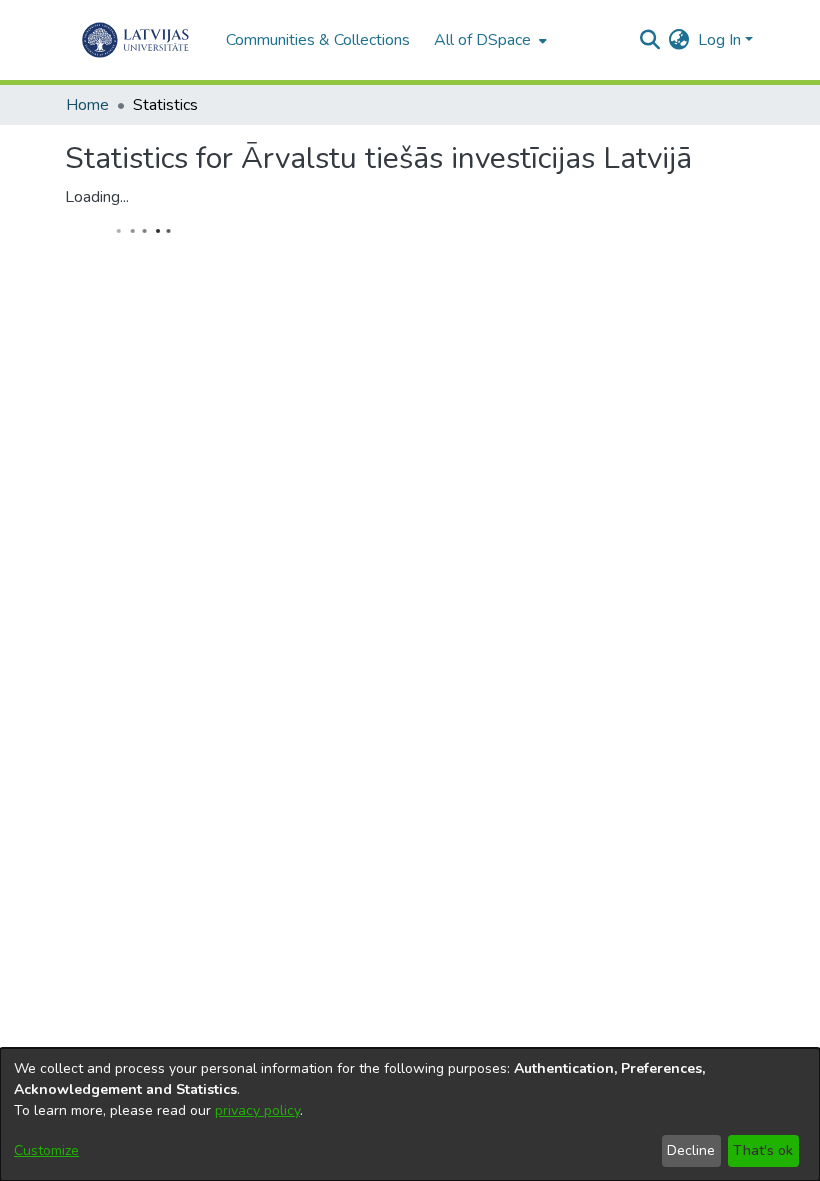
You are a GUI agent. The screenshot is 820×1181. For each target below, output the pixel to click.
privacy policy (257, 1110)
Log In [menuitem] (719, 40)
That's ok (763, 1150)
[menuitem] (488, 40)
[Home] (135, 40)
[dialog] (410, 1114)
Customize (46, 1150)
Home (87, 105)
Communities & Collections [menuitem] (318, 40)
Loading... (97, 197)
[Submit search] (650, 40)
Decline (691, 1150)
